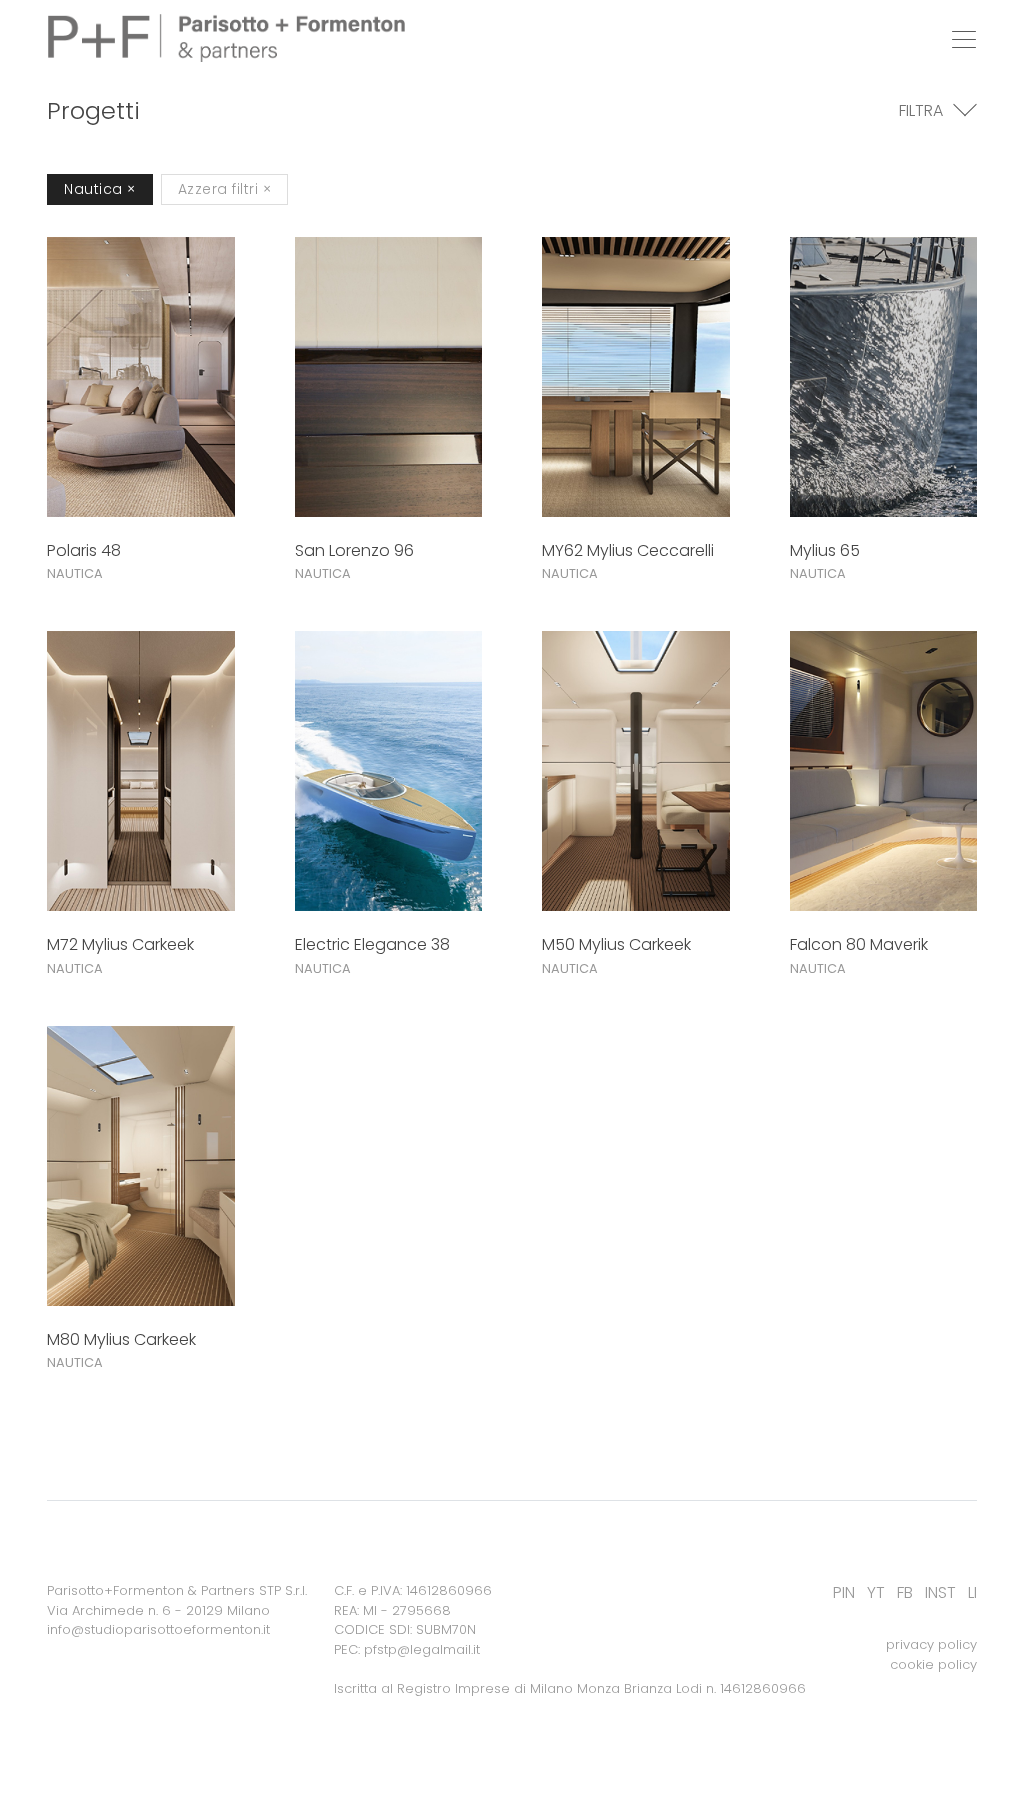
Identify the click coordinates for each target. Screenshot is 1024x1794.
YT (876, 1592)
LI (972, 1592)
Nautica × (100, 189)
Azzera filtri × (225, 189)
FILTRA (921, 110)
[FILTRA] (965, 111)
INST (940, 1592)
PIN (844, 1592)
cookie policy (933, 1664)
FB (905, 1592)
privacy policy (931, 1644)
